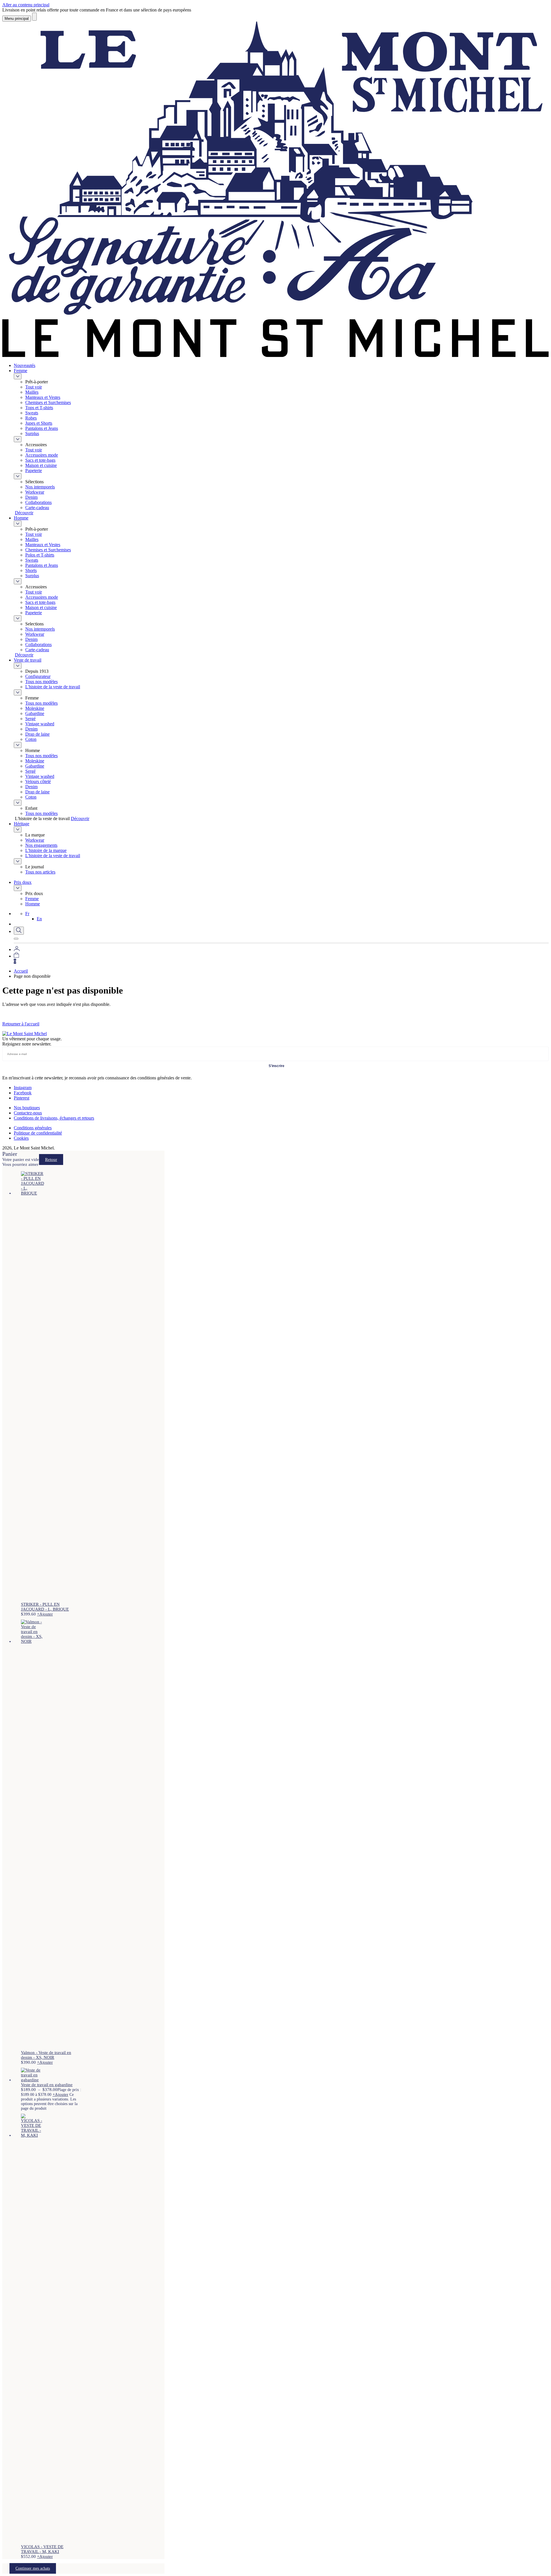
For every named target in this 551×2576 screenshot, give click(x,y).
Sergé (30, 719)
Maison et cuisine (41, 465)
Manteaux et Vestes (43, 397)
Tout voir (34, 387)
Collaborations (38, 502)
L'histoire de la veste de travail (53, 687)
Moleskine (35, 708)
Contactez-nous (28, 1113)
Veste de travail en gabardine (47, 2085)
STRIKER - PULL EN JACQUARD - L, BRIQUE (45, 1607)
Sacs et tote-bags (40, 460)
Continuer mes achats (33, 2568)
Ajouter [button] (45, 1614)
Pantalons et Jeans (42, 428)
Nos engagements (41, 845)
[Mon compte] (17, 949)
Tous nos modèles (41, 682)
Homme (21, 518)
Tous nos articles (40, 872)
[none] (287, 916)
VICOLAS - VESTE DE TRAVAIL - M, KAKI (42, 2549)
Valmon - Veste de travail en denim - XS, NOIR (46, 2055)
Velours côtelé (38, 781)
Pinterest (22, 1098)
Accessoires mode (42, 455)
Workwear (35, 492)
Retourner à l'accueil (21, 1024)
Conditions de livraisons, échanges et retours (54, 1118)
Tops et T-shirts (39, 408)
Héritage (22, 824)
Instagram (23, 1088)
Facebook (23, 1093)
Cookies (21, 1138)
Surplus (32, 433)
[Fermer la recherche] (16, 939)
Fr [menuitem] (27, 914)
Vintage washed (40, 724)
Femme (21, 371)
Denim (31, 497)
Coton (31, 739)
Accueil (21, 971)
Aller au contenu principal (26, 5)
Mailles (32, 392)
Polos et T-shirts (40, 555)
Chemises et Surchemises (48, 402)
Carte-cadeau (37, 508)
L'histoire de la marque (46, 850)
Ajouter (60, 2094)
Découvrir (24, 513)
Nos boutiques (27, 1108)
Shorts (31, 570)
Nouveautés (25, 365)
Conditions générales (33, 1128)
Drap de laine (37, 734)
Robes (31, 418)
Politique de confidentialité (38, 1133)
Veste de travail (28, 660)
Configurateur (38, 676)
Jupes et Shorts (39, 423)
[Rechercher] (34, 17)
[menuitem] (27, 914)
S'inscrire (277, 1066)
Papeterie (34, 470)
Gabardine (35, 713)
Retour (51, 1160)
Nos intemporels (40, 487)
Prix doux (23, 882)
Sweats (32, 413)
